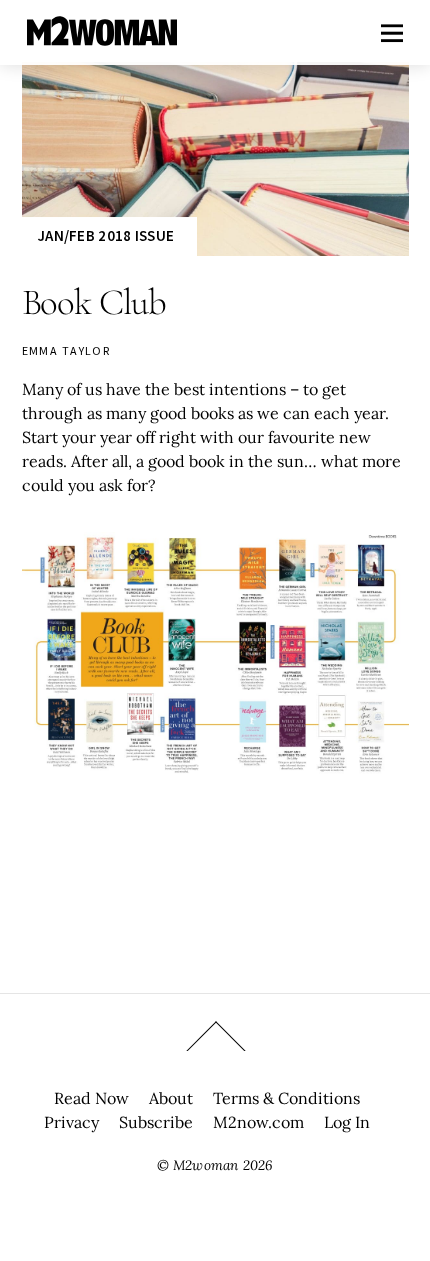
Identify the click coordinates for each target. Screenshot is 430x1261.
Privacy (71, 1122)
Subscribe (156, 1122)
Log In (347, 1122)
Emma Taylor (66, 350)
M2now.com (258, 1122)
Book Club (94, 302)
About (171, 1098)
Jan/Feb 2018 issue (106, 235)
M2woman (205, 1165)
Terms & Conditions (286, 1098)
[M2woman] (102, 35)
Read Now (91, 1098)
